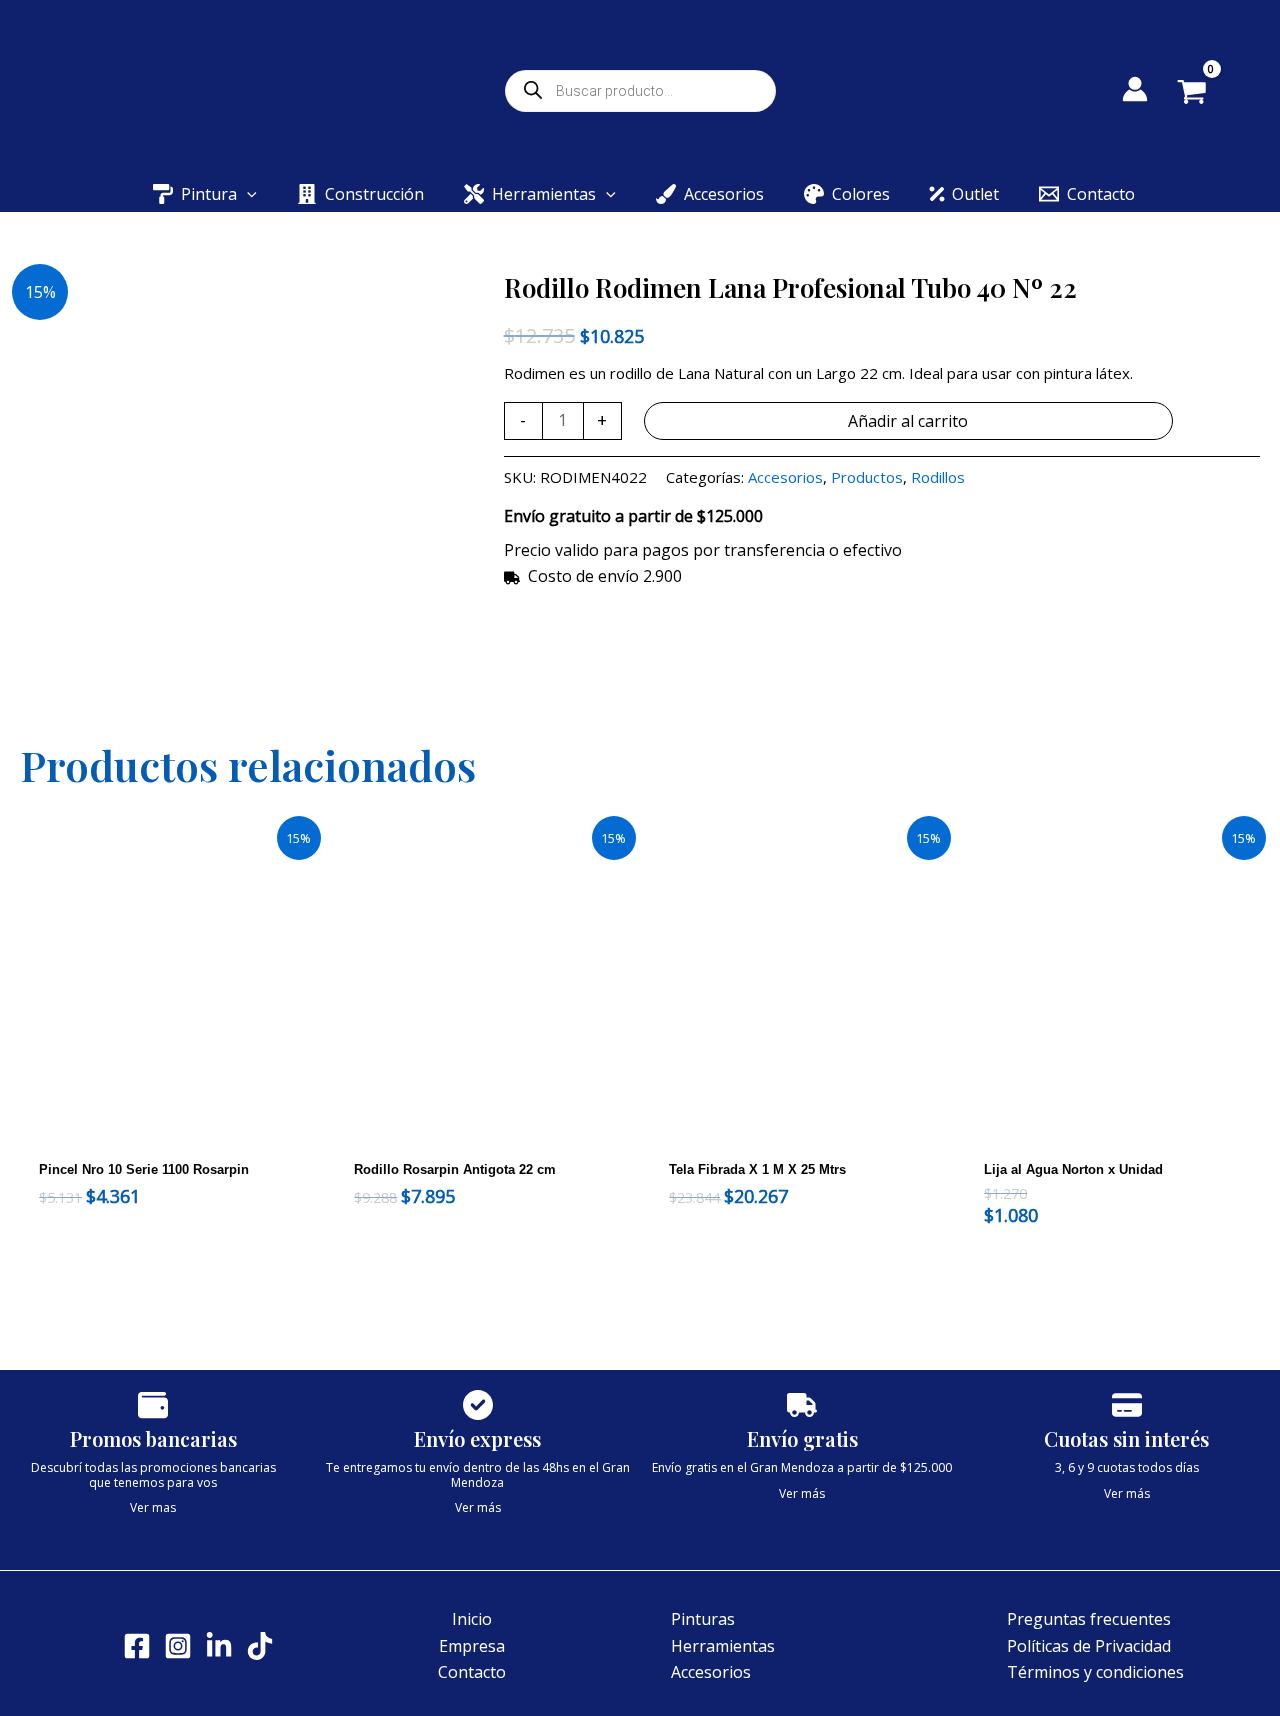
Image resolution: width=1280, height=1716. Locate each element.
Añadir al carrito (908, 421)
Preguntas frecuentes (1089, 1619)
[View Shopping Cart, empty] (1206, 94)
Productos (867, 477)
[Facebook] (137, 1646)
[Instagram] (178, 1646)
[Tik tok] (260, 1646)
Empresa (472, 1646)
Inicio (472, 1619)
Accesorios (785, 477)
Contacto (472, 1672)
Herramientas (723, 1646)
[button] (247, 194)
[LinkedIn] (219, 1646)
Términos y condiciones (1095, 1672)
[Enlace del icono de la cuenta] (1135, 89)
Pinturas (703, 1619)
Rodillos (938, 477)
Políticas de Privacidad (1089, 1646)
